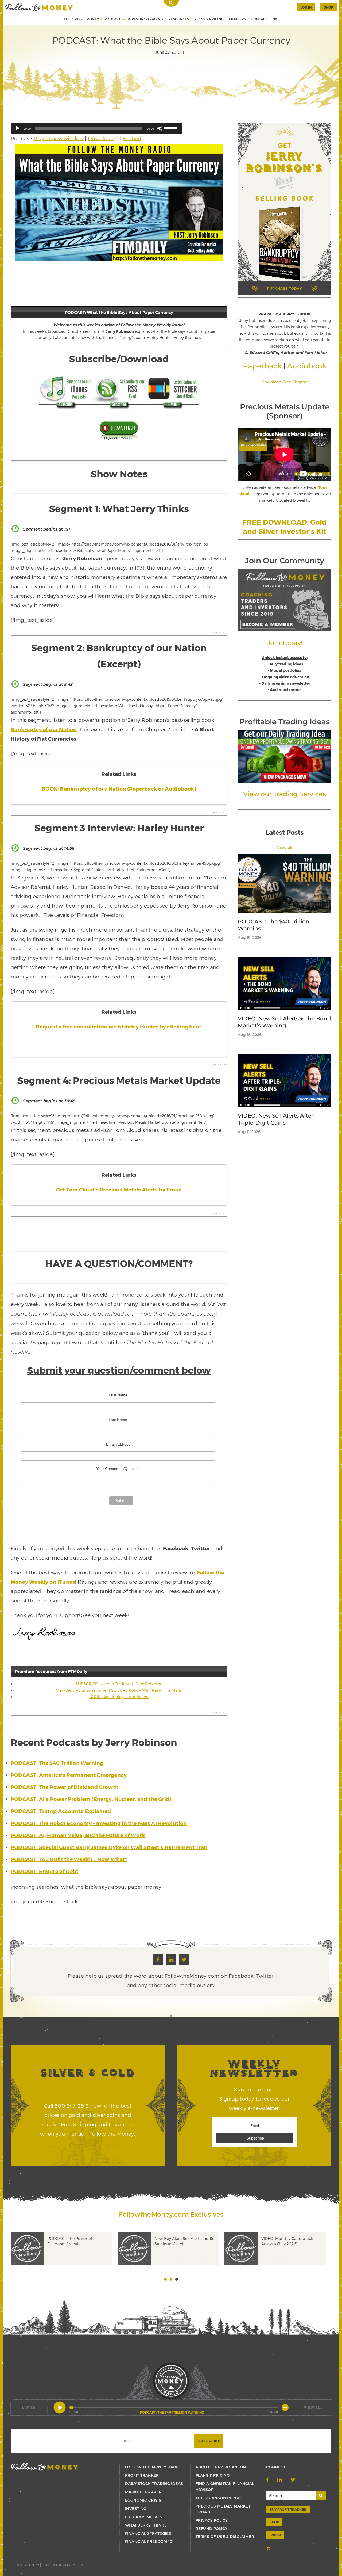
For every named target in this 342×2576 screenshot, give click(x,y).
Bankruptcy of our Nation (44, 729)
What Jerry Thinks (146, 2525)
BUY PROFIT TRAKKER (288, 2509)
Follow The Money (81, 19)
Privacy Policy (212, 2520)
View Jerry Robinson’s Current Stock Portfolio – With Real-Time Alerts (119, 1690)
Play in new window (59, 138)
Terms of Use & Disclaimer (225, 2537)
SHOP (329, 7)
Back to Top (219, 632)
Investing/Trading (145, 19)
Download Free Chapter (285, 382)
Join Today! (285, 643)
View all (285, 847)
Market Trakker (143, 2492)
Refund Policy (211, 2529)
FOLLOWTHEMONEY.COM (63, 2565)
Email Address (118, 1444)
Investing (136, 2508)
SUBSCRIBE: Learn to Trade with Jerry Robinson (119, 1684)
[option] (64, 2257)
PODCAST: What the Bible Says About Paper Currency (39, 7)
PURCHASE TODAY (285, 288)
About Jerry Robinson (221, 2467)
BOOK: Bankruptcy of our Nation (119, 1697)
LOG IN (275, 2535)
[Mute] (160, 128)
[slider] (172, 128)
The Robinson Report (219, 2498)
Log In (306, 7)
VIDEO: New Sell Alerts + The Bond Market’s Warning (284, 1022)
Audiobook (307, 366)
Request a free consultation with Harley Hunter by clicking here (118, 1026)
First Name (118, 1395)
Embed (132, 138)
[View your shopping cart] (275, 20)
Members (238, 19)
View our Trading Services (284, 794)
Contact (259, 19)
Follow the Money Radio (153, 2467)
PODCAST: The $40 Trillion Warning (274, 925)
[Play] (18, 128)
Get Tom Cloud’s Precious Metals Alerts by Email (119, 1189)
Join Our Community (284, 561)
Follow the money (44, 2467)
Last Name (118, 1420)
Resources (179, 19)
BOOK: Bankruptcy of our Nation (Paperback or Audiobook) (119, 789)
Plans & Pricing (209, 19)
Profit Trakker (142, 2475)
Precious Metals (143, 2517)
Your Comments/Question (118, 1469)
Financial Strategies (148, 2533)
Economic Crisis (143, 2500)
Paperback (262, 366)
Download (101, 138)
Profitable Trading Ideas (284, 722)
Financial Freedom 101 (149, 2541)
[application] (96, 128)
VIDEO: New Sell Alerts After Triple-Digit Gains (276, 1119)
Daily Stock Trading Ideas (154, 2484)
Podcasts (113, 19)
